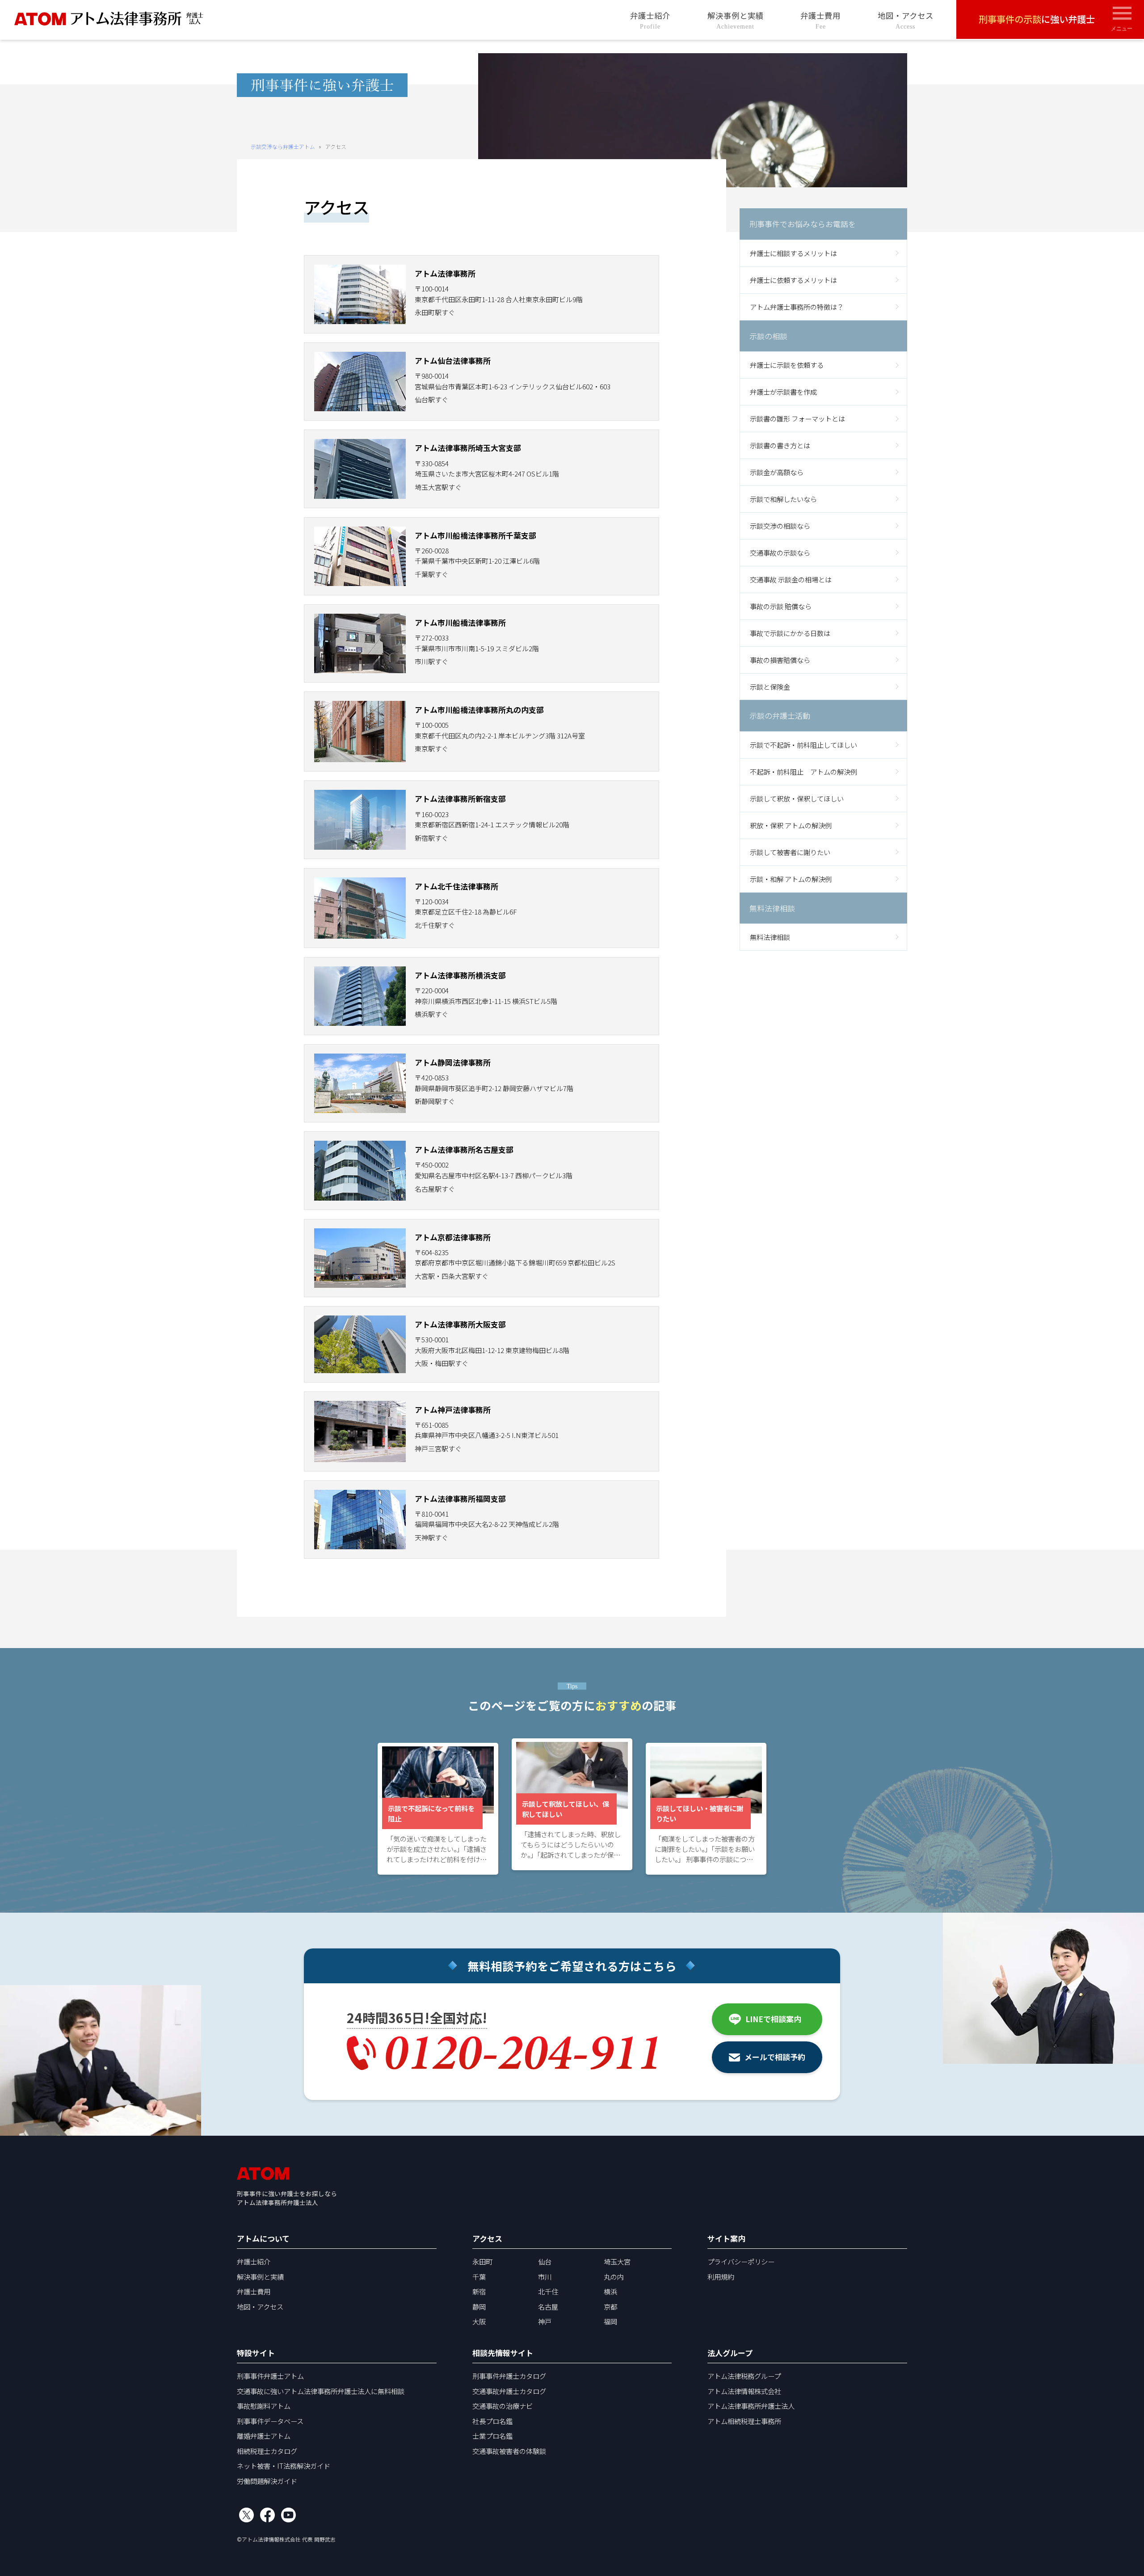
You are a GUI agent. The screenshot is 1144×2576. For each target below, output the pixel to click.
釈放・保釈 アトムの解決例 (791, 825)
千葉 (479, 2277)
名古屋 (548, 2306)
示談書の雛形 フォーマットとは (797, 418)
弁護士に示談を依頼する (787, 365)
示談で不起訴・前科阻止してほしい (803, 745)
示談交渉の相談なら (780, 526)
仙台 (545, 2261)
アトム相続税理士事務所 (744, 2421)
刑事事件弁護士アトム (270, 2376)
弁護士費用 (820, 20)
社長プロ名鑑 (492, 2421)
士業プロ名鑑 (492, 2436)
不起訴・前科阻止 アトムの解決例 (803, 772)
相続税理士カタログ (267, 2451)
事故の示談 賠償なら (781, 606)
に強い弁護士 (1037, 19)
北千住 (548, 2291)
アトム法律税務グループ (744, 2376)
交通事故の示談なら (780, 552)
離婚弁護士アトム (264, 2436)
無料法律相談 (770, 937)
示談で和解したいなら (783, 499)
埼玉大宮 (617, 2261)
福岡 (610, 2321)
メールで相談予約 (775, 2057)
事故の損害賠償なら (780, 659)
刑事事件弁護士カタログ (509, 2376)
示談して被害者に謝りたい (790, 852)
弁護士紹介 (650, 20)
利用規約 (721, 2277)
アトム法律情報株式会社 (744, 2391)
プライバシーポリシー (741, 2261)
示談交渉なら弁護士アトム (283, 146)
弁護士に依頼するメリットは (793, 280)
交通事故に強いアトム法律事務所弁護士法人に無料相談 (321, 2391)
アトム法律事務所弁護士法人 (751, 2406)
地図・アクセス (906, 20)
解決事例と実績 (736, 20)
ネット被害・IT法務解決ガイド (284, 2466)
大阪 (479, 2321)
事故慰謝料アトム (264, 2406)
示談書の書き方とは (780, 445)
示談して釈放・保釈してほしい (797, 798)
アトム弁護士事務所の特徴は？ (797, 307)
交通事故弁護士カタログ (509, 2391)
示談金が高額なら (777, 472)
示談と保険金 (770, 686)
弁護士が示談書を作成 (783, 392)
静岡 (479, 2306)
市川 (545, 2277)
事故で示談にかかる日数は (790, 633)
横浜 (610, 2291)
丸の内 (614, 2277)
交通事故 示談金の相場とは (791, 579)
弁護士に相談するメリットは (793, 253)
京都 (610, 2306)
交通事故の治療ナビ (503, 2406)
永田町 (482, 2261)
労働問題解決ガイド (267, 2481)
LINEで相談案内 (773, 2019)
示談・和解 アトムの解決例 (791, 879)
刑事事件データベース (270, 2421)
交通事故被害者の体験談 (509, 2451)
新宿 (479, 2291)
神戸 (545, 2321)
